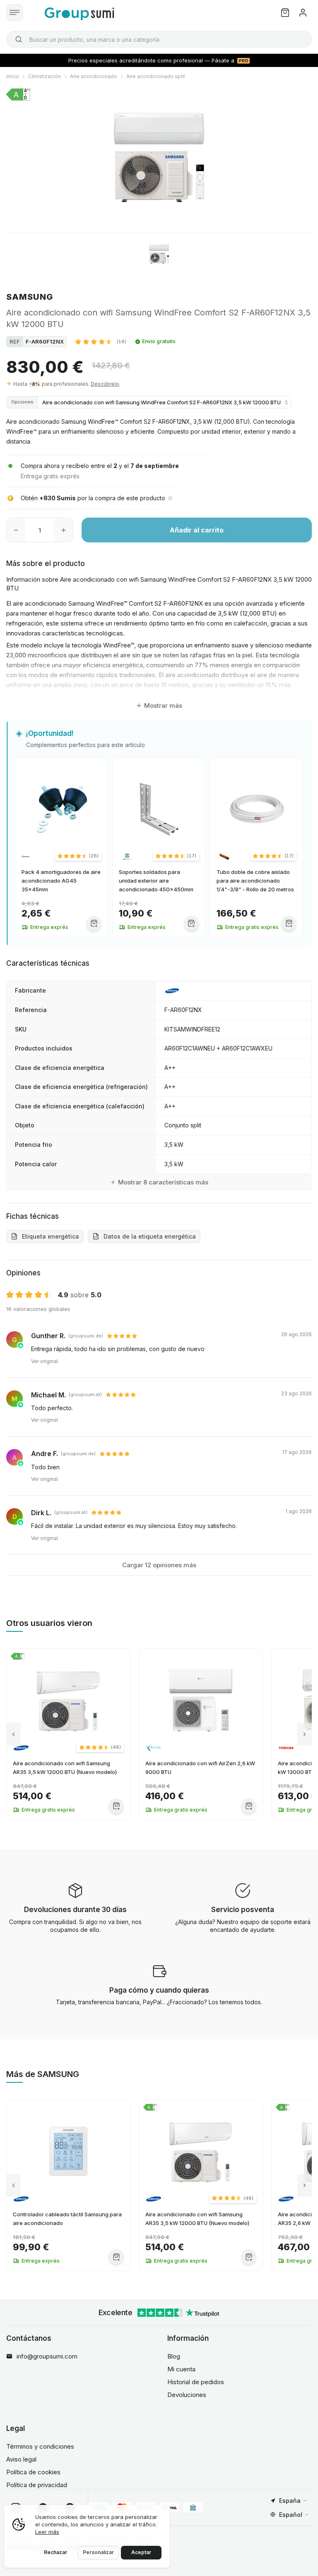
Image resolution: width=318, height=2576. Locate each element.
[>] (305, 1734)
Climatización (45, 76)
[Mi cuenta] (303, 13)
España (290, 2501)
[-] (16, 530)
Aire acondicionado (94, 76)
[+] (64, 530)
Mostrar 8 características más (163, 1182)
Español (291, 2515)
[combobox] (159, 39)
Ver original (45, 1361)
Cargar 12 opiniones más (159, 1565)
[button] (101, 341)
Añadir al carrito (197, 530)
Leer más (47, 2532)
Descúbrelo (105, 384)
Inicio (13, 76)
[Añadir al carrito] (94, 923)
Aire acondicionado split (156, 76)
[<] (13, 1734)
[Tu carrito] (285, 13)
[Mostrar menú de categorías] (14, 12)
